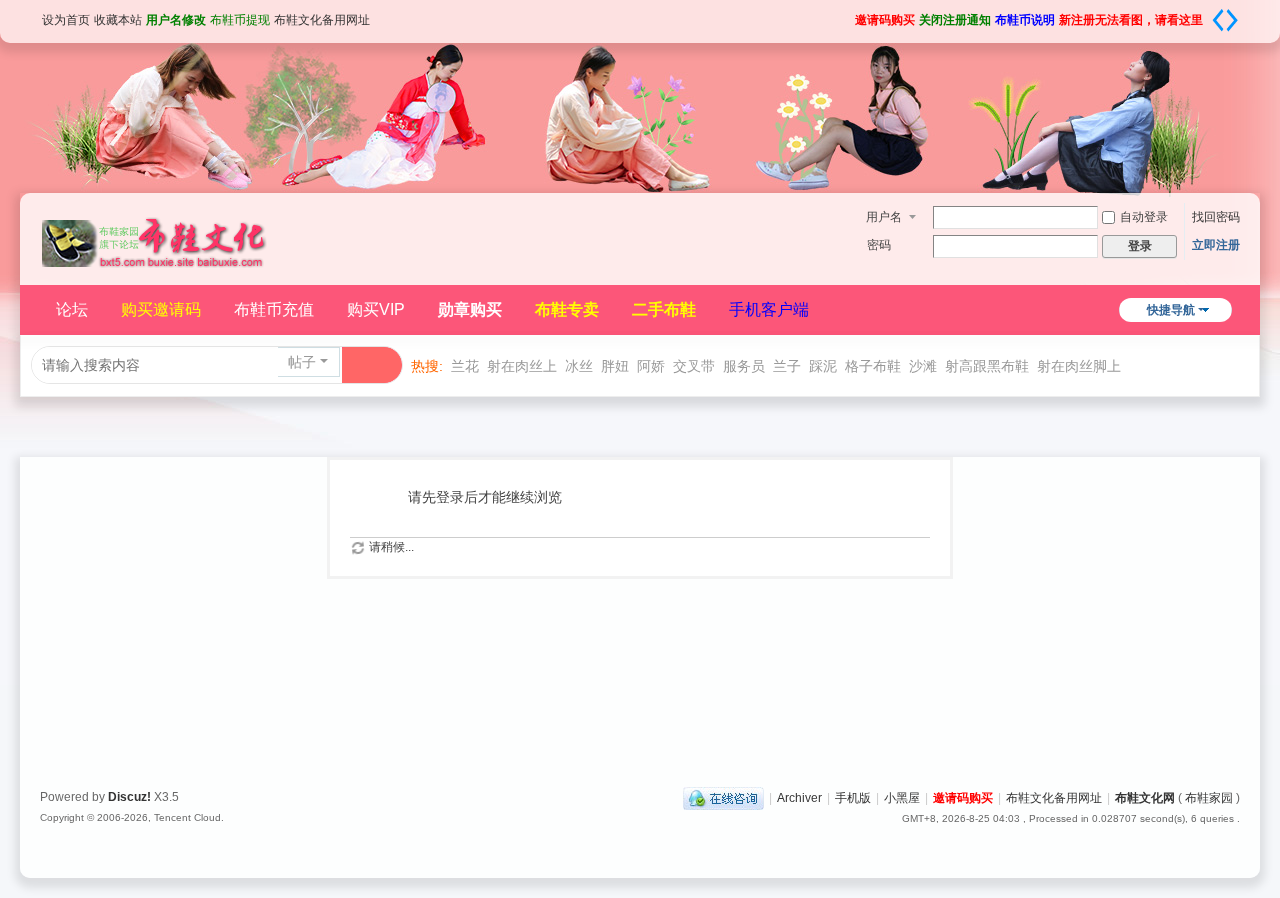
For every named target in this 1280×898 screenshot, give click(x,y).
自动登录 (1144, 217)
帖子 (302, 362)
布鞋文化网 (1145, 798)
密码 (879, 245)
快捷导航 (1171, 310)
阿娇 (651, 366)
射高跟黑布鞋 (987, 366)
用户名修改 (176, 20)
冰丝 (579, 366)
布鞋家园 (1209, 798)
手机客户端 (769, 309)
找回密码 (1216, 217)
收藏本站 (118, 20)
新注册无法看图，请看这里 (1131, 20)
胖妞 (615, 366)
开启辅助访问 (848, 14)
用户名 (884, 217)
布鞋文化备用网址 (322, 20)
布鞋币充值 (274, 309)
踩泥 (823, 366)
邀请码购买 (885, 20)
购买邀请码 (161, 309)
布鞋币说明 (1025, 20)
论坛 (72, 309)
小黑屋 (902, 798)
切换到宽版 (1225, 20)
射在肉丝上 (522, 366)
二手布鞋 (664, 309)
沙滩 (923, 366)
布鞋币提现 (240, 20)
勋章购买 (470, 309)
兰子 (787, 366)
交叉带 (694, 366)
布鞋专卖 (567, 309)
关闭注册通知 (955, 20)
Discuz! (129, 797)
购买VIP (376, 309)
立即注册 (1216, 245)
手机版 (853, 798)
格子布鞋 (873, 366)
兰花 (465, 366)
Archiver (799, 798)
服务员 (744, 366)
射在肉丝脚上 (1079, 366)
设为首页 (66, 20)
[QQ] (723, 798)
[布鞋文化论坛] (155, 232)
